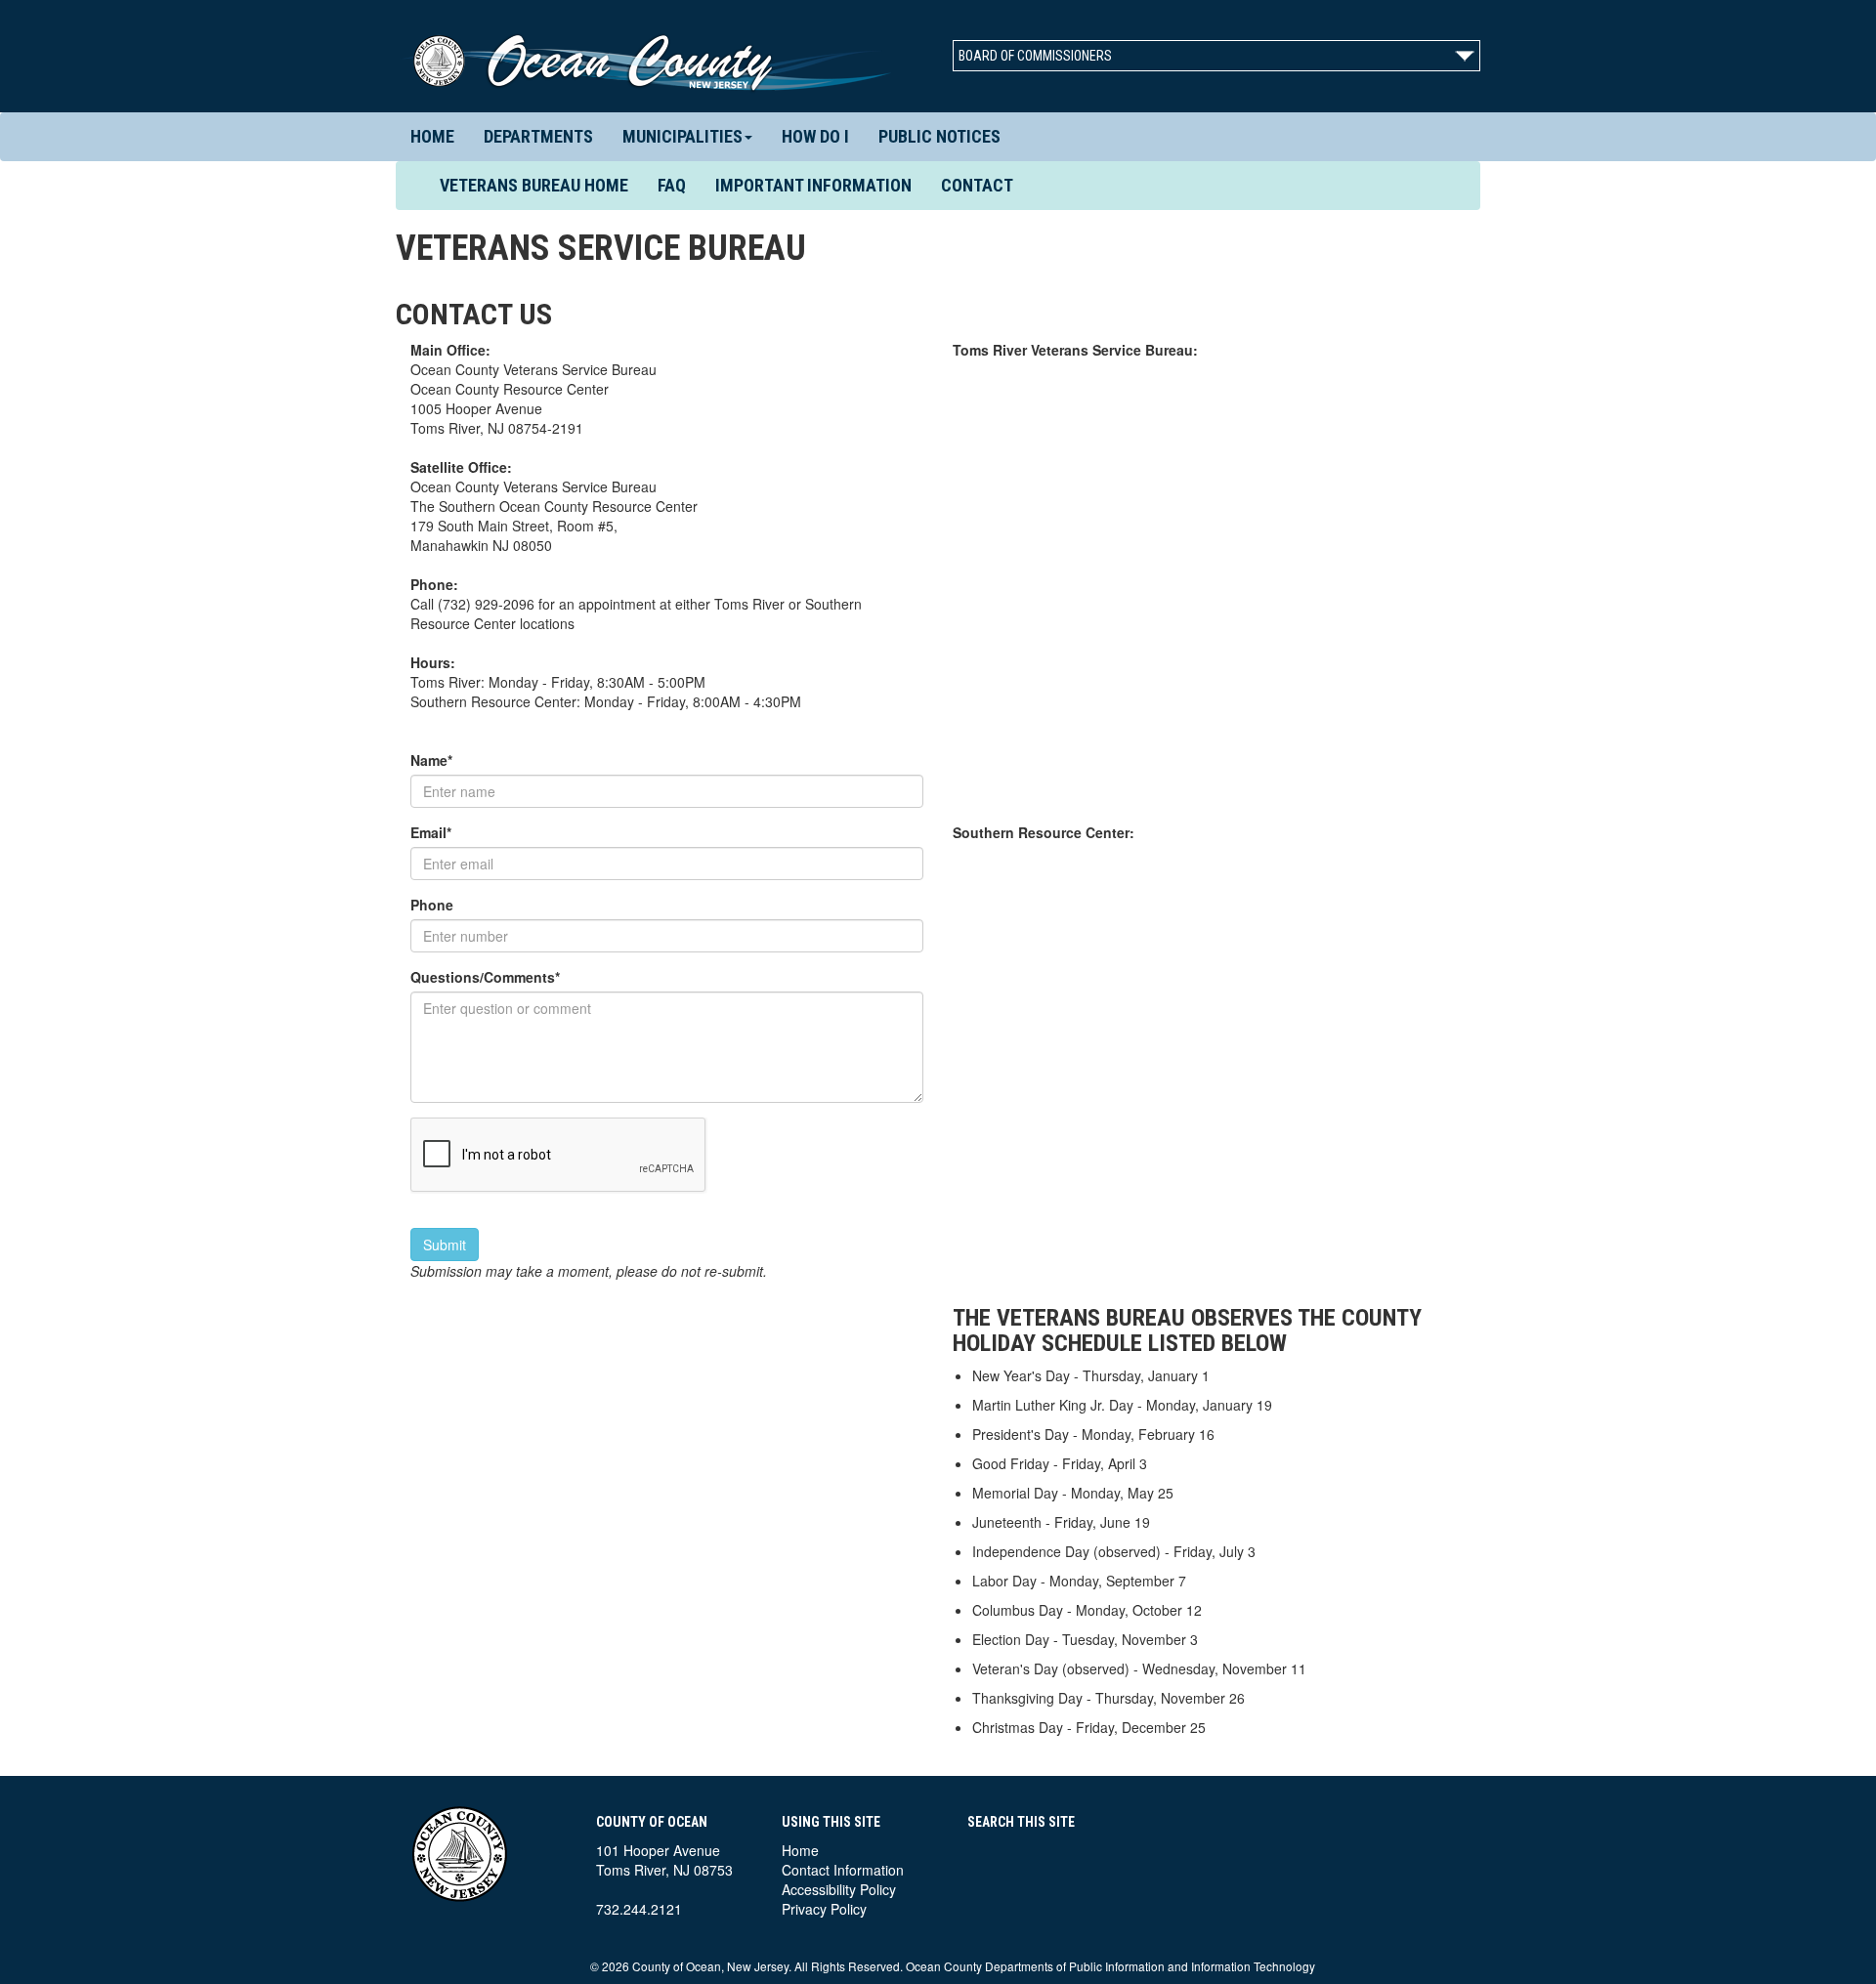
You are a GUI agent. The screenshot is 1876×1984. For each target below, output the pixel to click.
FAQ (672, 185)
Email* (431, 832)
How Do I (815, 136)
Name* (431, 760)
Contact (977, 185)
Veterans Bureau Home (541, 185)
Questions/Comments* (485, 977)
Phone (432, 905)
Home (432, 136)
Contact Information (843, 1870)
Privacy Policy (824, 1909)
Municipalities (682, 136)
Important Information (813, 185)
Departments (538, 136)
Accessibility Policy (839, 1889)
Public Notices (939, 136)
